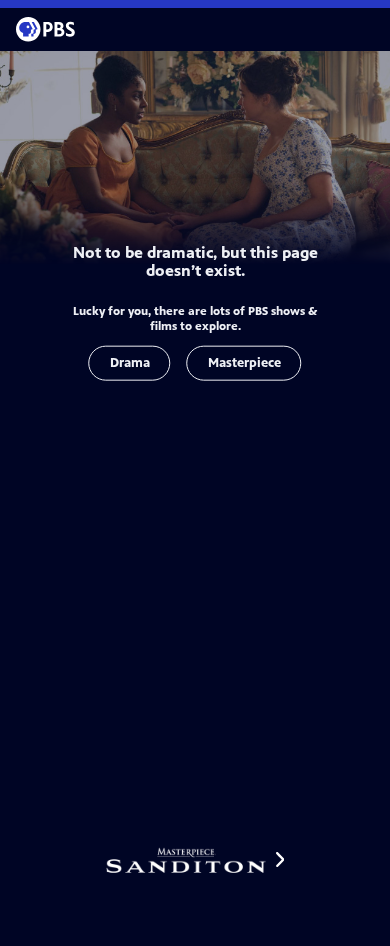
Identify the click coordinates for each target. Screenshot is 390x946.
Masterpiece (244, 363)
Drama (130, 363)
